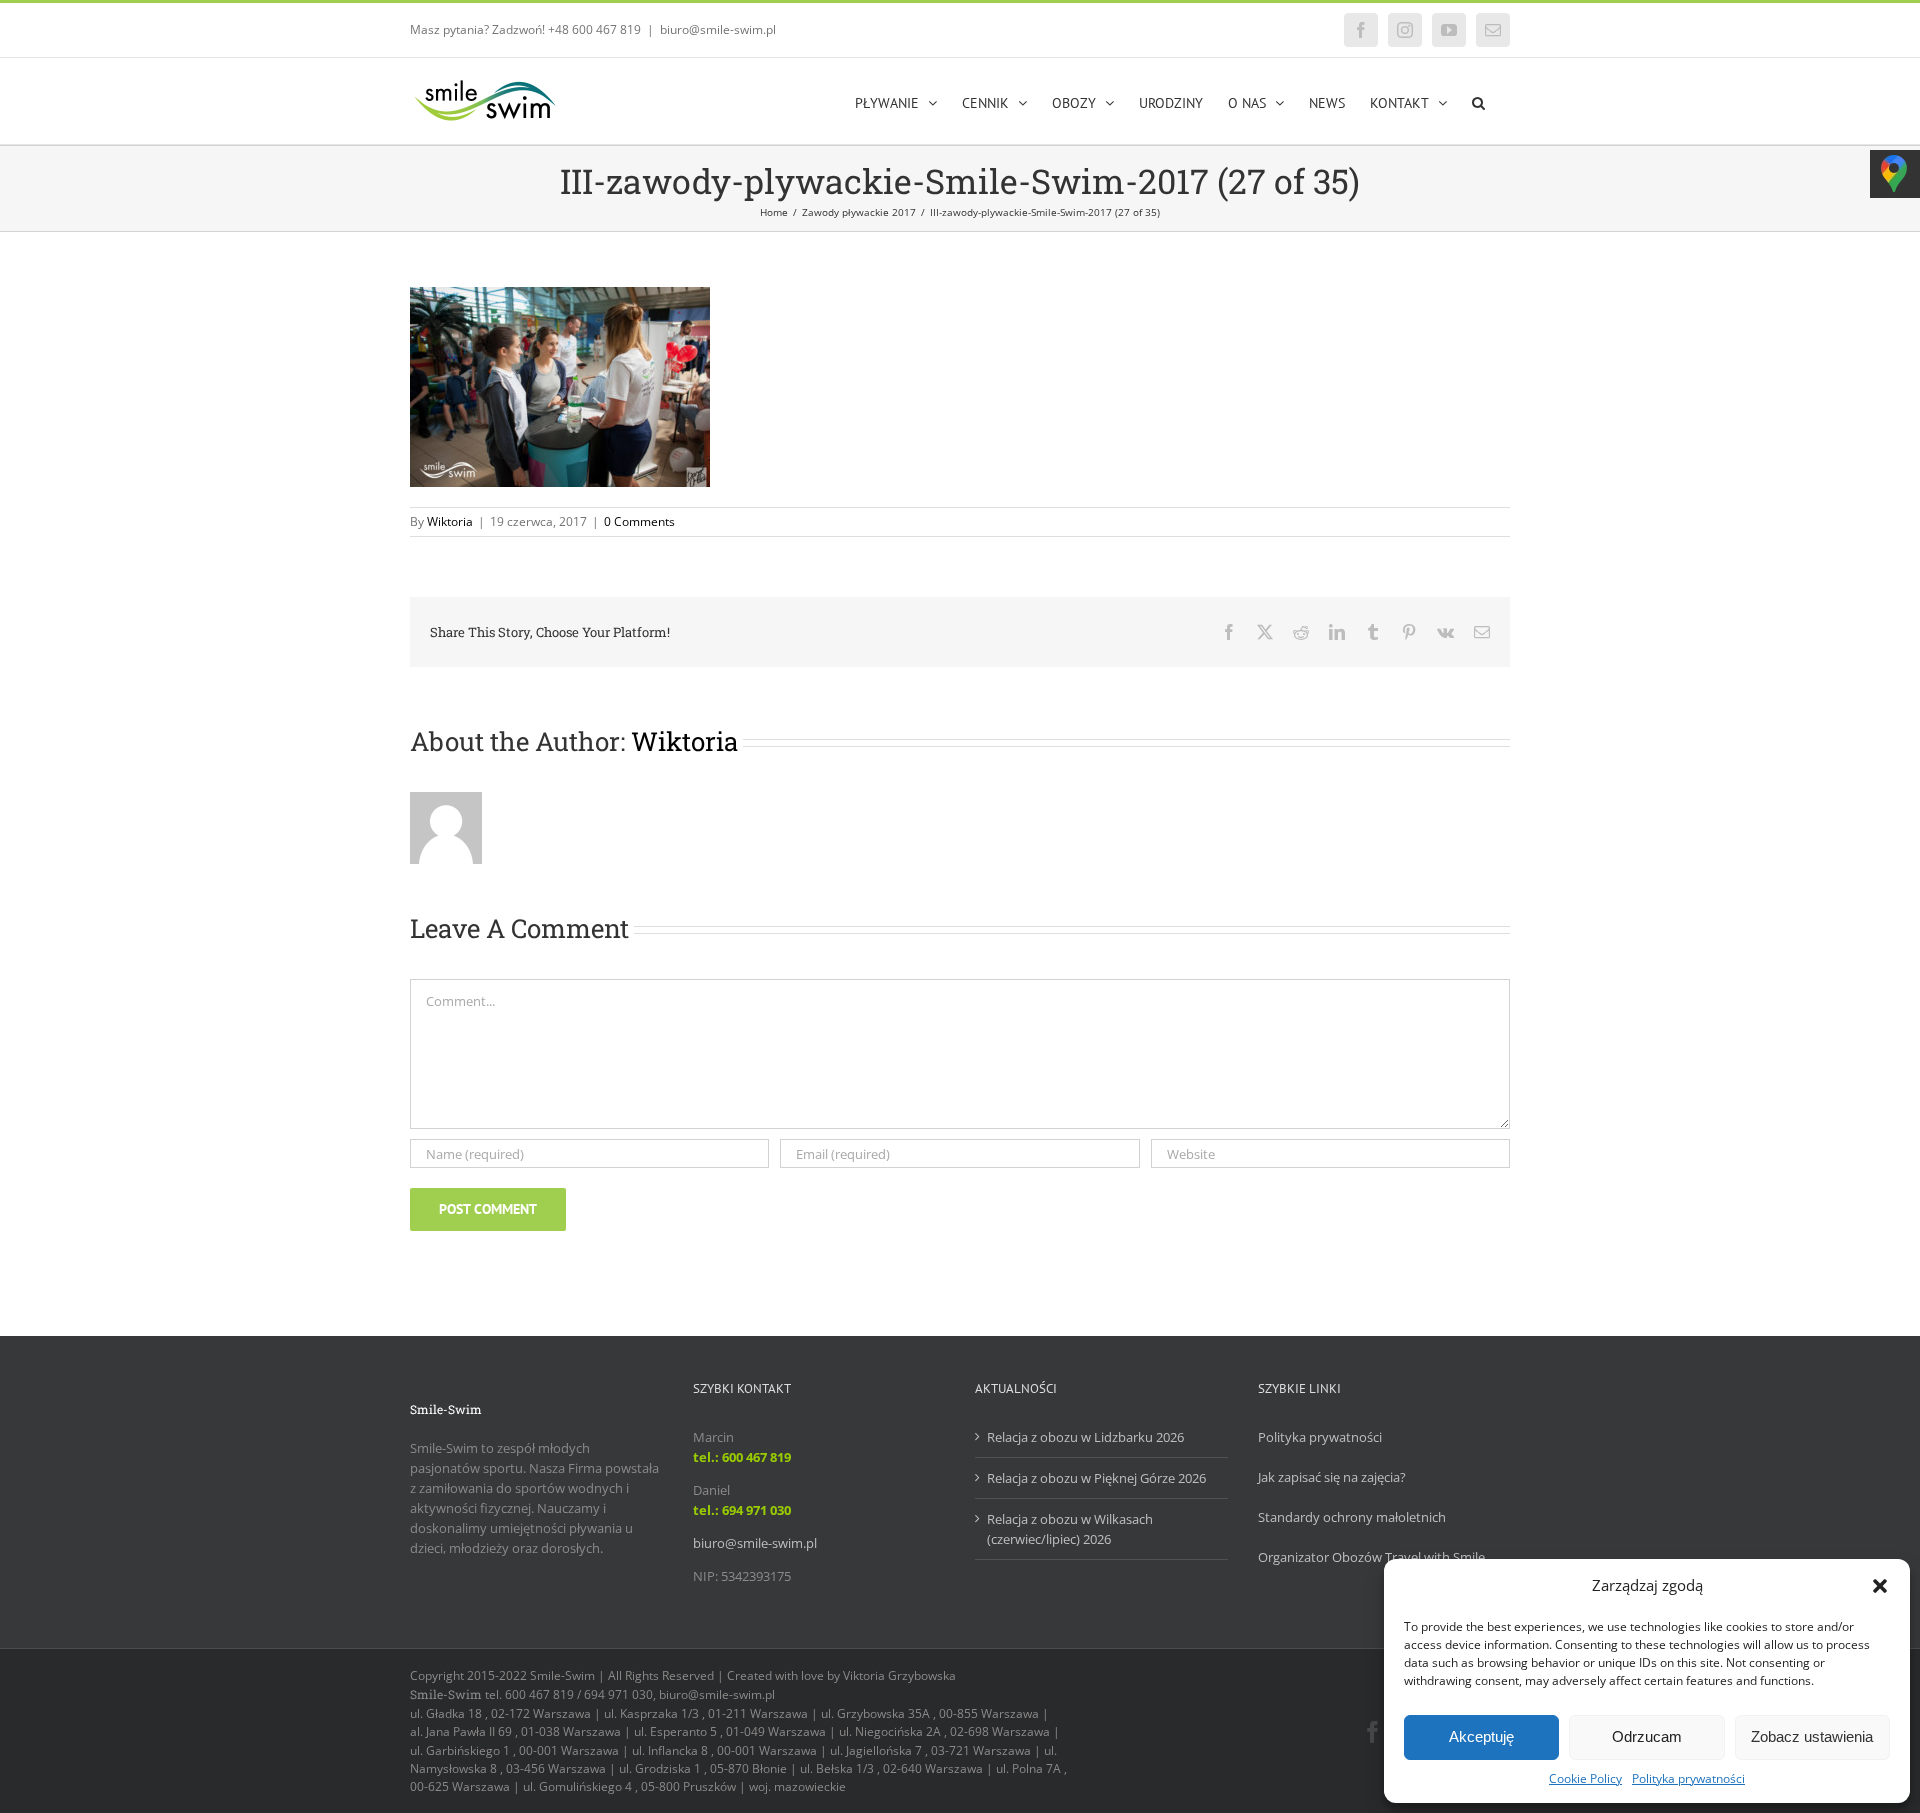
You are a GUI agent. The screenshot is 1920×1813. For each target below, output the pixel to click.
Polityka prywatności (1688, 1778)
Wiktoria (450, 521)
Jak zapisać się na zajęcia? (1332, 1477)
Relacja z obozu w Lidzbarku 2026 (1085, 1437)
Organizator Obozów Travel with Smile (1371, 1557)
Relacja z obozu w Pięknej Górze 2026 (1096, 1478)
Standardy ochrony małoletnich (1352, 1517)
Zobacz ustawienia (1812, 1736)
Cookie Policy (1585, 1778)
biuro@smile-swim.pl (718, 29)
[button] (1880, 1586)
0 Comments (639, 521)
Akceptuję (1481, 1736)
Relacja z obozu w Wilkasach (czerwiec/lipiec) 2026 (1070, 1529)
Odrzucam (1647, 1736)
